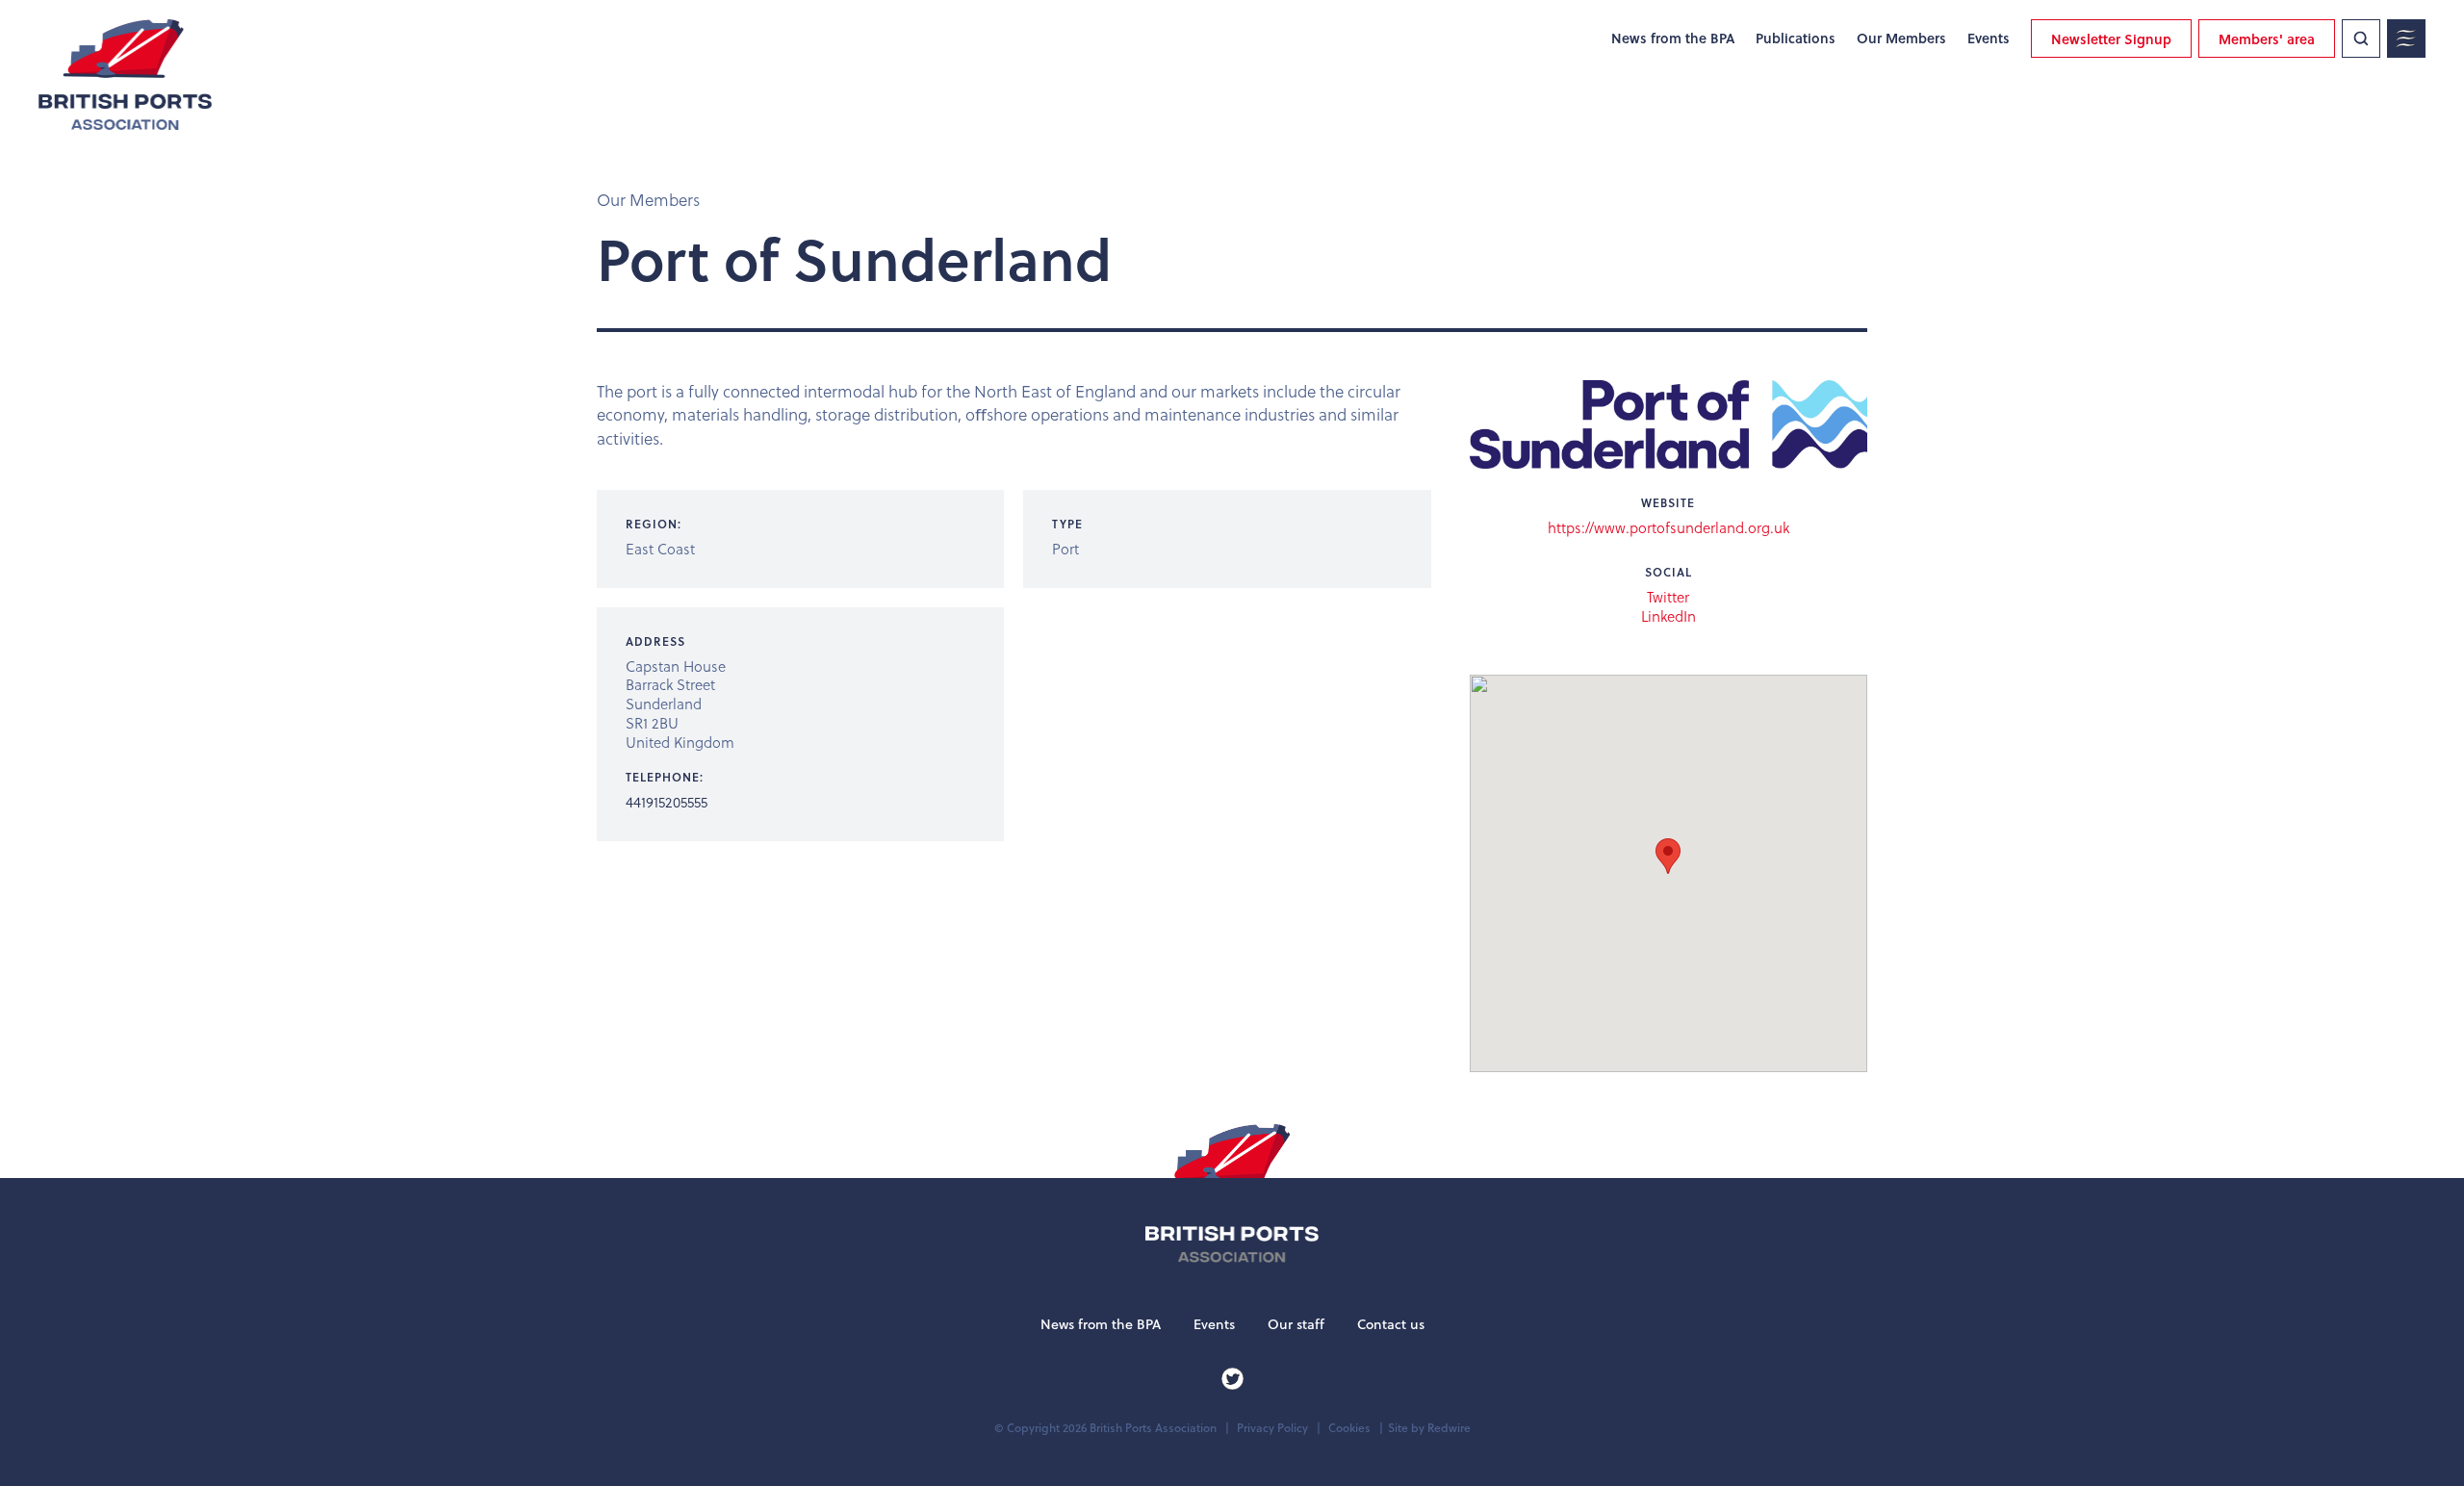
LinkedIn (1668, 617)
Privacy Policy (1272, 1428)
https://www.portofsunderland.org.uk (1668, 527)
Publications (1796, 38)
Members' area (2267, 39)
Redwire (1449, 1428)
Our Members (1901, 38)
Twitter (1668, 598)
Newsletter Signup (2111, 39)
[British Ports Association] (125, 75)
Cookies (1349, 1428)
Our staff (1296, 1324)
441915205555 (667, 802)
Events (1989, 38)
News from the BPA (1673, 38)
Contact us (1391, 1324)
